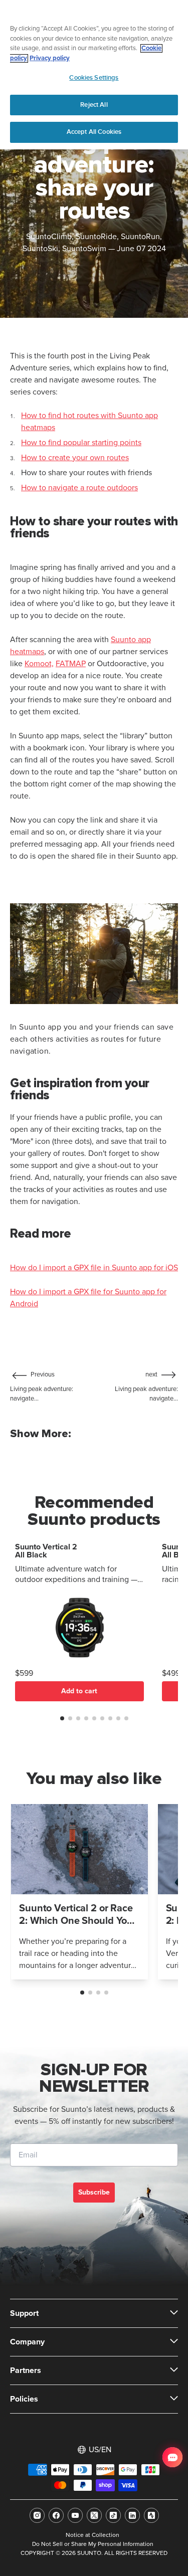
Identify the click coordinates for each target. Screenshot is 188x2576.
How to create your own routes (75, 458)
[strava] (151, 2515)
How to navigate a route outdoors (79, 488)
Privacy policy (50, 58)
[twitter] (94, 2515)
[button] (62, 1718)
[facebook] (56, 2515)
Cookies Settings (94, 78)
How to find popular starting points (81, 443)
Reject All (94, 105)
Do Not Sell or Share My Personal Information (93, 2544)
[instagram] (37, 2515)
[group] (79, 1892)
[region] (94, 75)
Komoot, (39, 664)
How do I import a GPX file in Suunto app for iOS (94, 1268)
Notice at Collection (92, 2535)
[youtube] (75, 2515)
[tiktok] (113, 2515)
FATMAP (71, 664)
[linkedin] (132, 2515)
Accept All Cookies (94, 132)
